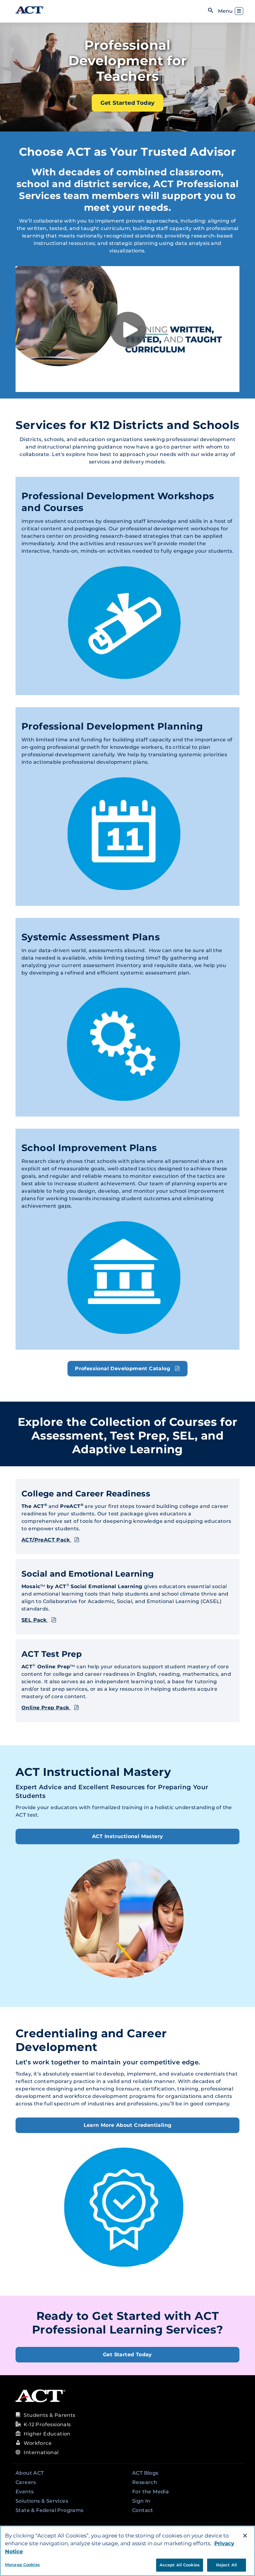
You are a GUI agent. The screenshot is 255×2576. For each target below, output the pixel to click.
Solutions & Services (42, 2501)
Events (25, 2492)
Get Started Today (128, 103)
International (41, 2452)
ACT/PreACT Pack (46, 1540)
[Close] (245, 2536)
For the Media (151, 2492)
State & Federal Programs (50, 2510)
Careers (26, 2482)
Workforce (38, 2443)
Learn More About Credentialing (128, 2125)
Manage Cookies (22, 2564)
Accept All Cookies (180, 2565)
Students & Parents (49, 2415)
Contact (143, 2510)
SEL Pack (35, 1620)
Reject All (227, 2565)
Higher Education (47, 2434)
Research (145, 2482)
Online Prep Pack (46, 1708)
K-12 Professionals (47, 2424)
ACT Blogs (145, 2473)
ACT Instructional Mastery (128, 1836)
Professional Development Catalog (123, 1369)
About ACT (30, 2473)
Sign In (141, 2501)
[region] (127, 2551)
